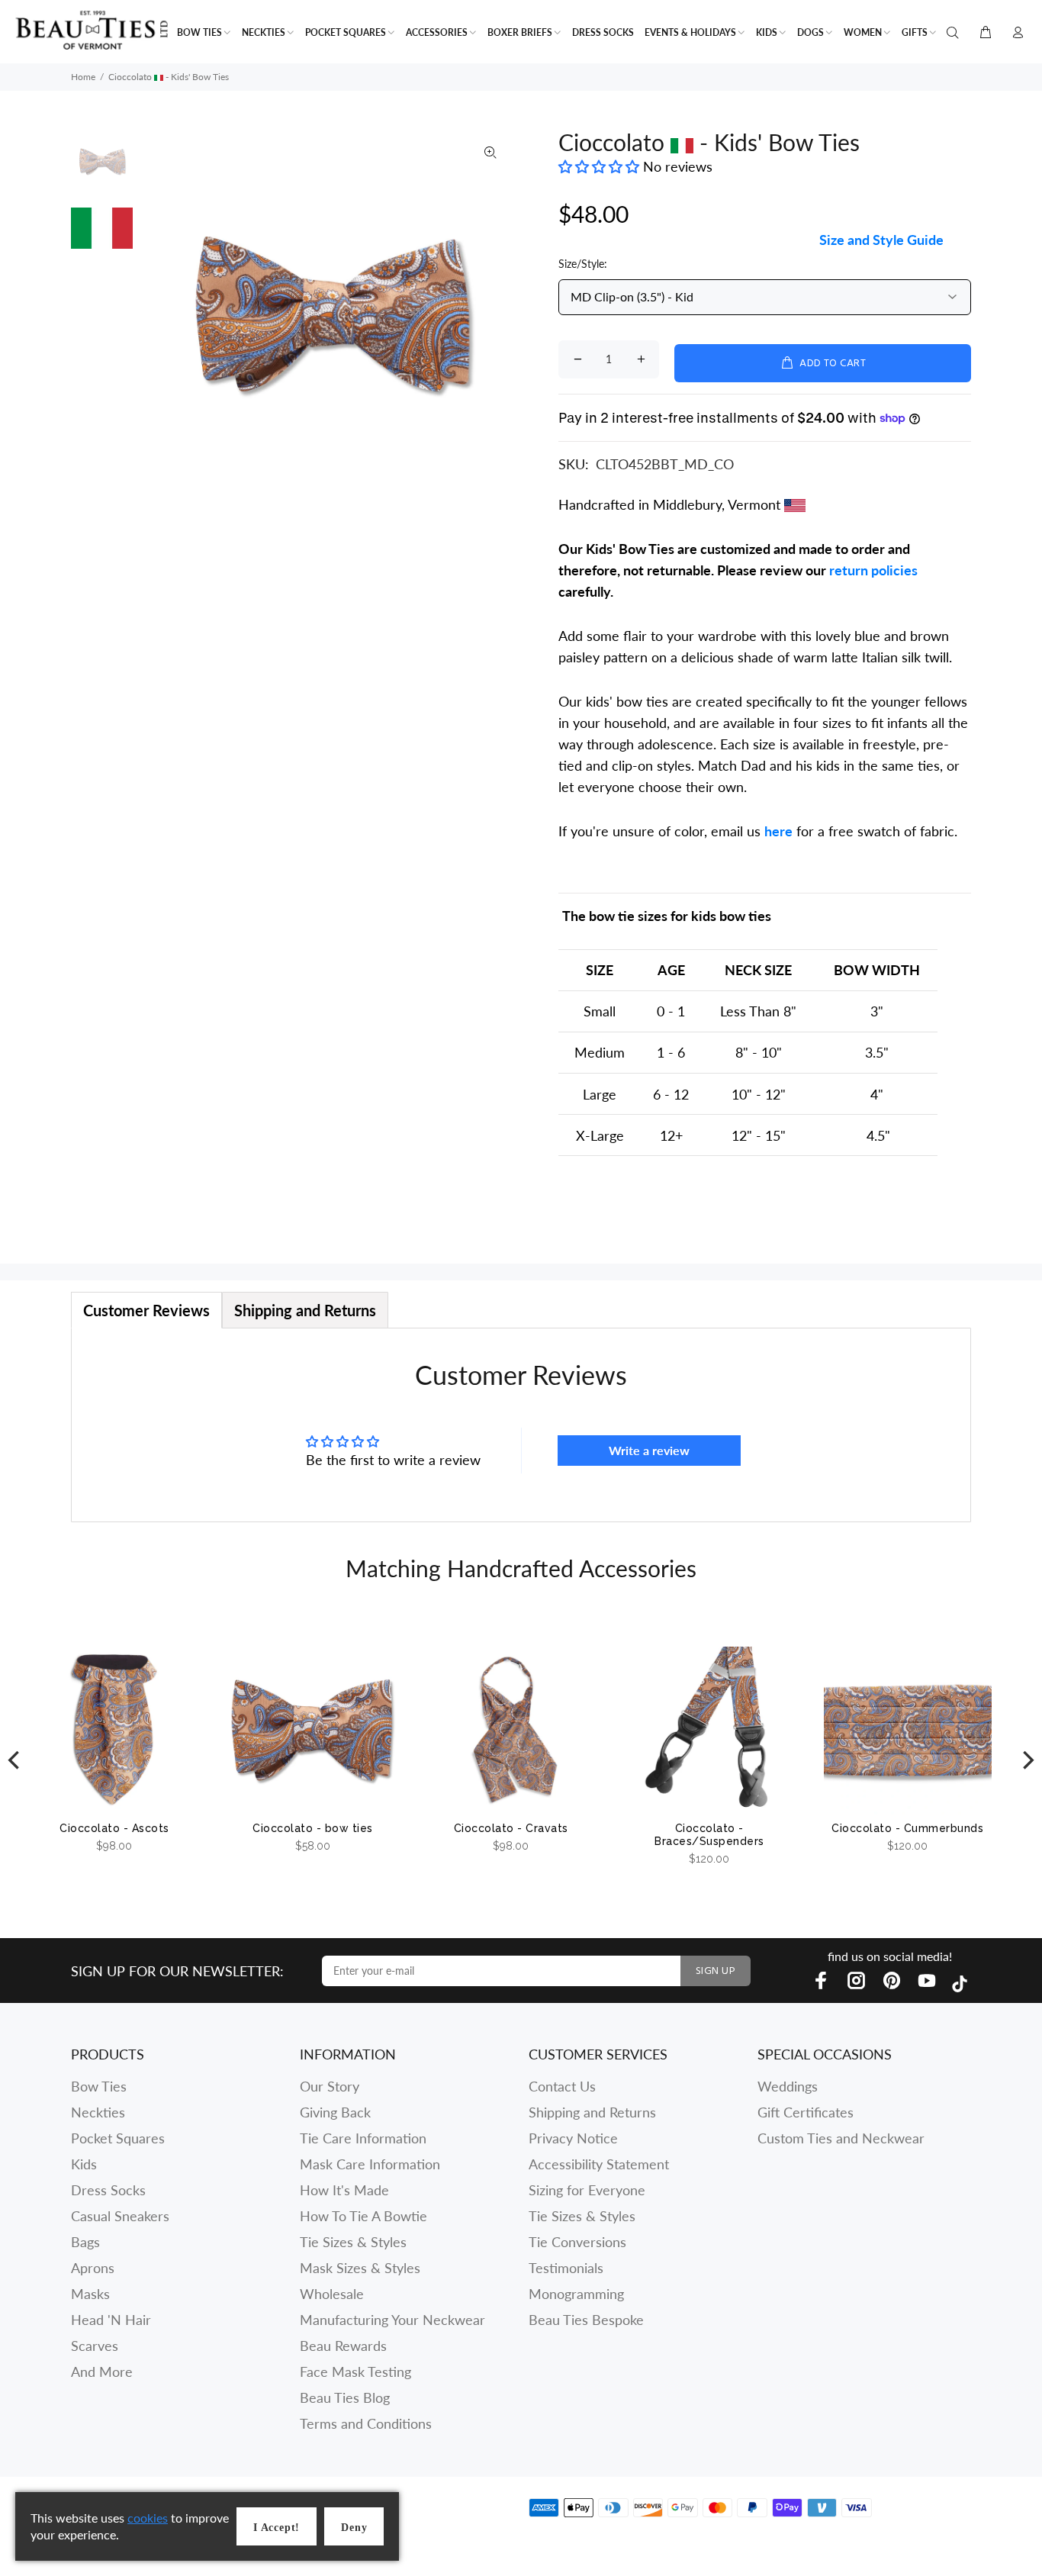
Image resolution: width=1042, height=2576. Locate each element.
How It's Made (344, 2190)
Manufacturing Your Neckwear (392, 2320)
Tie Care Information (363, 2138)
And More (102, 2372)
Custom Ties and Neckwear (841, 2138)
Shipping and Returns (592, 2112)
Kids (84, 2164)
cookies (148, 2518)
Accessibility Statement (599, 2164)
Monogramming (576, 2294)
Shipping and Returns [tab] (305, 1310)
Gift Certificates (806, 2112)
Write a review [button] (649, 1450)
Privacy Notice (573, 2138)
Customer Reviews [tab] (146, 1310)
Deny (354, 2528)
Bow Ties (99, 2086)
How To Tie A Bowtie (363, 2216)
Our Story (330, 2086)
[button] (601, 166)
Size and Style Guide (881, 240)
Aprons (93, 2268)
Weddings (788, 2086)
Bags (85, 2242)
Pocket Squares (118, 2138)
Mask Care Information (370, 2164)
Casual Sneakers (120, 2216)
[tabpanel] (521, 1425)
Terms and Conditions (366, 2423)
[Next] (1027, 1760)
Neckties (98, 2112)
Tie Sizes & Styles (353, 2242)
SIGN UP (716, 1971)
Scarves (95, 2346)
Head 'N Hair (111, 2320)
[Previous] (15, 1760)
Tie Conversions (577, 2242)
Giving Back (335, 2112)
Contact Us (562, 2086)
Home (83, 77)
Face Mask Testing (355, 2372)
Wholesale (332, 2294)
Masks (90, 2294)
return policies (873, 570)
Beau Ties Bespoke (586, 2320)
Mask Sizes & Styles (360, 2268)
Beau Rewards (343, 2346)
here (778, 831)
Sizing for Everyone (587, 2190)
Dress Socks (108, 2190)
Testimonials (566, 2268)
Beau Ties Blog (345, 2397)
